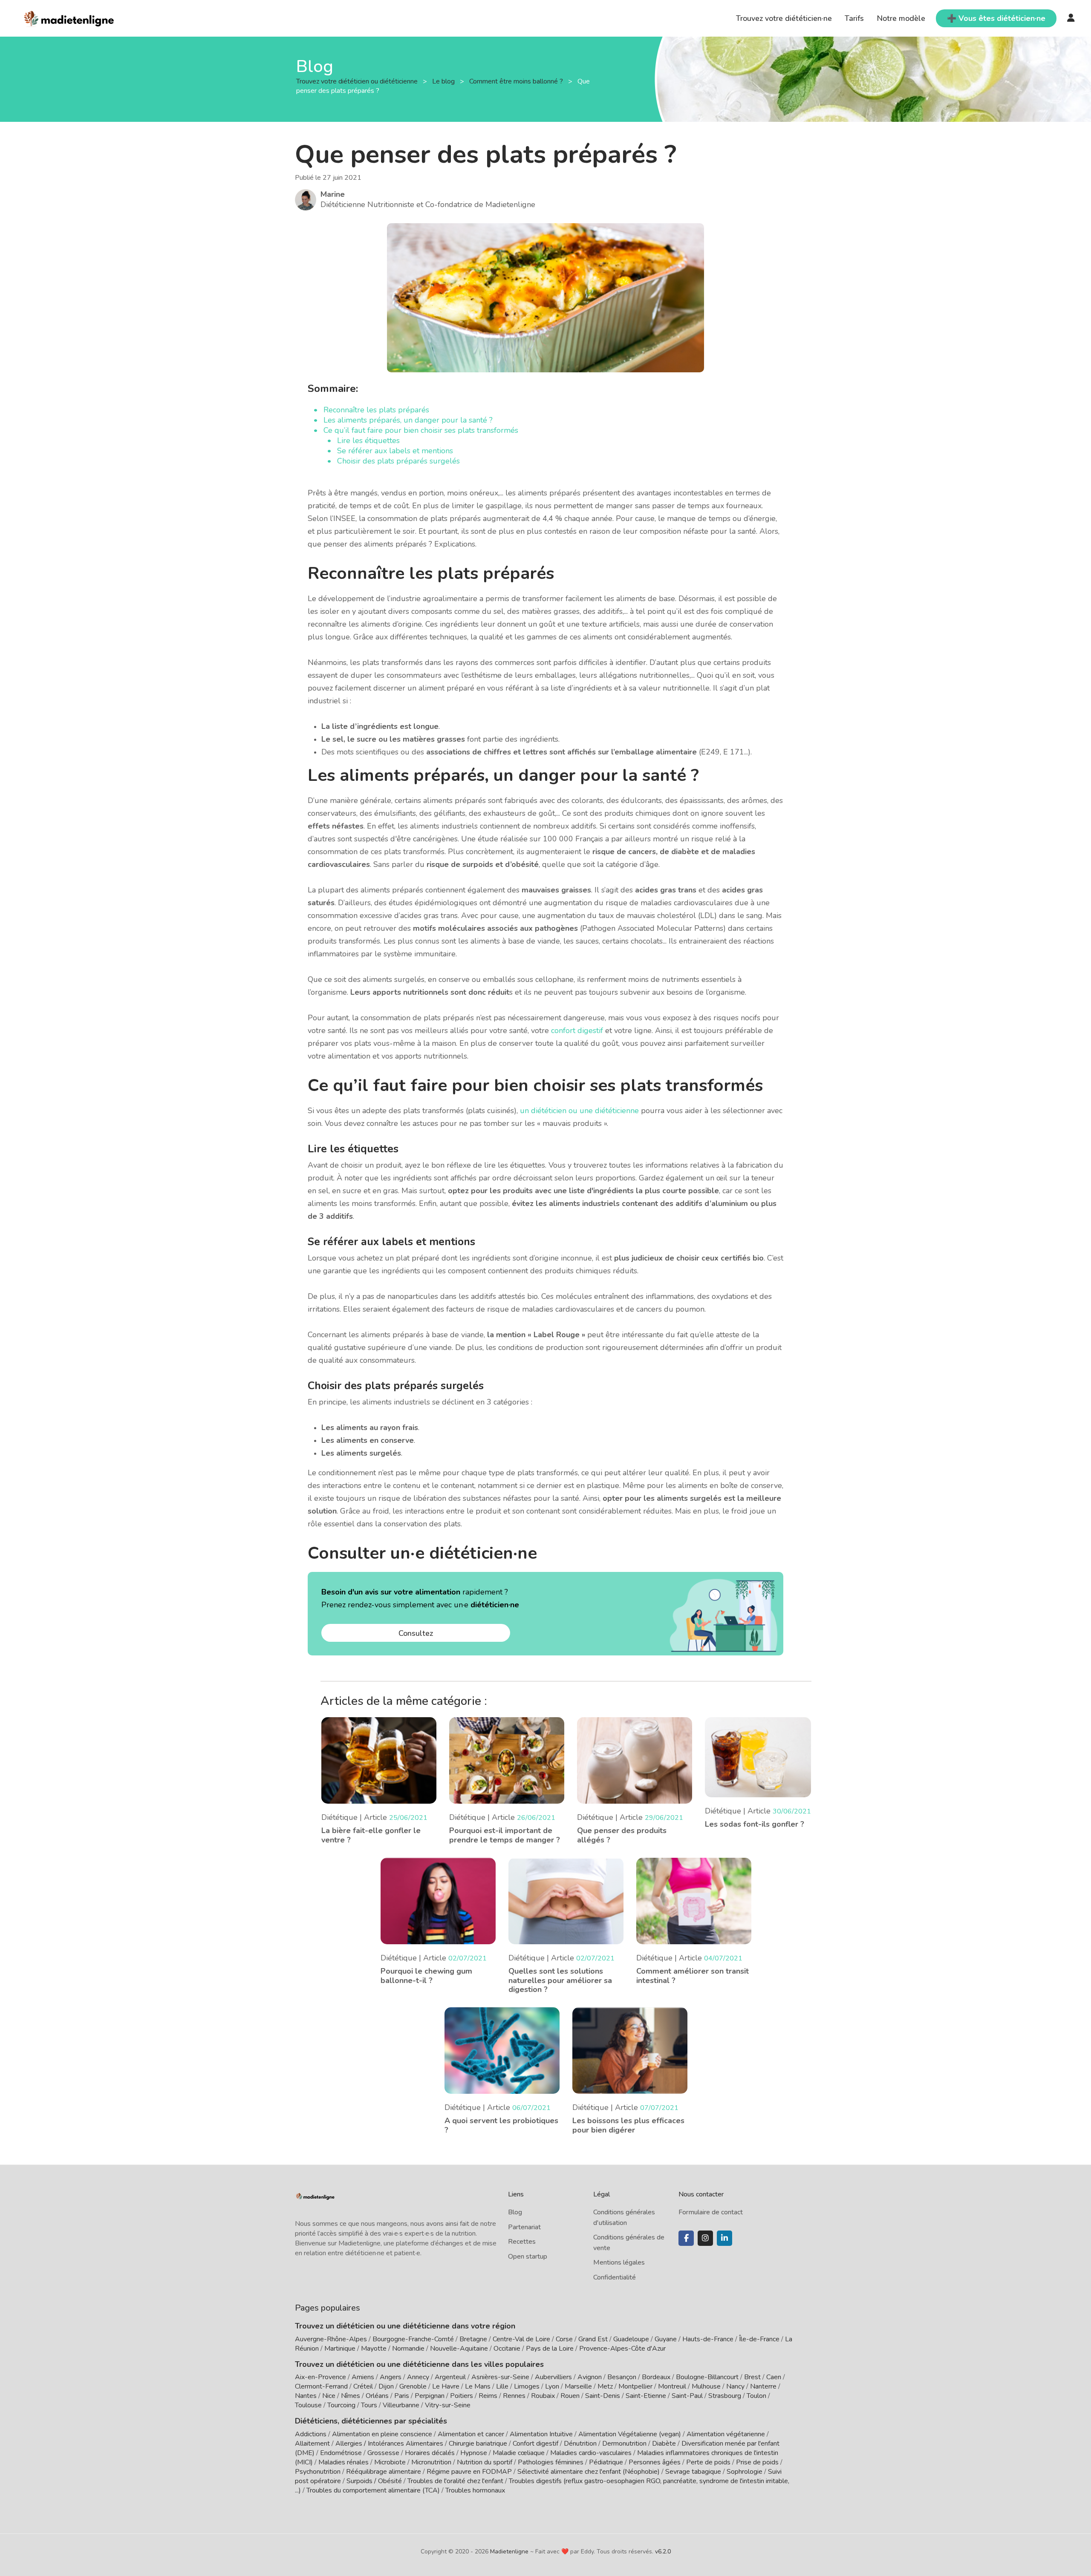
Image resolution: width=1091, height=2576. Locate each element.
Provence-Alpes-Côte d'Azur (622, 2349)
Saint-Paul (687, 2396)
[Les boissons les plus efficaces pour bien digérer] (630, 2050)
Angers (391, 2377)
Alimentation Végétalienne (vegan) (630, 2434)
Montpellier (635, 2386)
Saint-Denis (603, 2396)
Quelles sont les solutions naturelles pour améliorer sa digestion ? (560, 1980)
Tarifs (854, 18)
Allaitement (312, 2444)
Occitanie (507, 2349)
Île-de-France (759, 2339)
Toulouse (308, 2405)
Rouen (570, 2396)
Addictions (311, 2434)
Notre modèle (901, 18)
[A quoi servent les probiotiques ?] (502, 2050)
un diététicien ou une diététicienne (579, 1111)
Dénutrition (580, 2444)
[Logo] (69, 17)
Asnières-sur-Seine (500, 2377)
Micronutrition (431, 2462)
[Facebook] (686, 2238)
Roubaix (543, 2396)
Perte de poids (708, 2462)
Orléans (377, 2396)
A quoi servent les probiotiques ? (501, 2125)
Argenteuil (450, 2377)
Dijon (386, 2386)
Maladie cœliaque (519, 2453)
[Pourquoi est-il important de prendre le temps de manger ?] (507, 1760)
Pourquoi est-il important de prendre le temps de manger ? (505, 1835)
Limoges (527, 2386)
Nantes (306, 2396)
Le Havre (446, 2386)
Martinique (340, 2349)
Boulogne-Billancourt (707, 2377)
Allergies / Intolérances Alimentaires (389, 2444)
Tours (369, 2405)
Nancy (735, 2386)
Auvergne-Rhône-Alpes (331, 2339)
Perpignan (430, 2396)
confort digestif (577, 1030)
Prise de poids (757, 2462)
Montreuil (672, 2386)
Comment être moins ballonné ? (517, 81)
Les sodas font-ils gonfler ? (755, 1824)
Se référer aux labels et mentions (395, 451)
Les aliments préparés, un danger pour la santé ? (408, 420)
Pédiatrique (606, 2462)
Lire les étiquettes (368, 440)
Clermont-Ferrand (321, 2386)
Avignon (590, 2377)
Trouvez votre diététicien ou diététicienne (358, 81)
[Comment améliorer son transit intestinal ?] (694, 1900)
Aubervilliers (553, 2377)
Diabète (664, 2444)
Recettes (522, 2242)
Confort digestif (535, 2444)
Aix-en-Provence (320, 2377)
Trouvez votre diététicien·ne (784, 18)
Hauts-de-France (708, 2339)
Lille (502, 2386)
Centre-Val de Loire (521, 2339)
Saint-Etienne (646, 2396)
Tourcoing (341, 2405)
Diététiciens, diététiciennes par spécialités (371, 2421)
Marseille (578, 2386)
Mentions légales (619, 2262)
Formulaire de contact (711, 2212)
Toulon (756, 2396)
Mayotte (374, 2349)
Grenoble (413, 2386)
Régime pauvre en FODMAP (469, 2472)
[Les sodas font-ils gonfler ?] (758, 1756)
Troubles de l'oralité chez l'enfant (455, 2481)
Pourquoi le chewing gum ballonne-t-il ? (426, 1976)
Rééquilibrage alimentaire (384, 2472)
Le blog (444, 81)
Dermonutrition (625, 2444)
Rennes (514, 2396)
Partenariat (524, 2227)
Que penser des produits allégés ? (622, 1835)
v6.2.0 (663, 2552)
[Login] (1071, 18)
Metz (605, 2386)
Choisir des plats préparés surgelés (398, 461)
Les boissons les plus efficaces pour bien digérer (628, 2125)
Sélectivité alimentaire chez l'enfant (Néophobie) (589, 2472)
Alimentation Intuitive (541, 2434)
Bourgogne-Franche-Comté (413, 2339)
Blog (515, 2212)
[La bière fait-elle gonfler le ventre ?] (379, 1760)
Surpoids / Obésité (374, 2481)
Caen (774, 2377)
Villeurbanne (401, 2405)
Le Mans (478, 2386)
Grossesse (383, 2453)
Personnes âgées (655, 2462)
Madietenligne (509, 2552)
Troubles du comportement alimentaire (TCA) (373, 2490)
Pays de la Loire (550, 2349)
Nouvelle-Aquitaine (459, 2349)
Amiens (363, 2377)
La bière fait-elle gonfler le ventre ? (371, 1835)
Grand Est (593, 2339)
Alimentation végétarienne (726, 2434)
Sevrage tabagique (693, 2472)
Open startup (528, 2257)
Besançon (622, 2377)
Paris (402, 2396)
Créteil (363, 2386)
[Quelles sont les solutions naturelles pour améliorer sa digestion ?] (566, 1900)
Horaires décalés (430, 2453)
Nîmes (351, 2396)
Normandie (408, 2349)
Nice (329, 2396)
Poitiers (462, 2396)
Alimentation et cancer (471, 2434)
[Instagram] (705, 2238)
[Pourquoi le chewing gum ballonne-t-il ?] (438, 1900)
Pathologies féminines (551, 2462)
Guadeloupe (631, 2339)
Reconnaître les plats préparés (376, 410)
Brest (752, 2377)
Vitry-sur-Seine (448, 2405)
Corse (564, 2339)
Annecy (418, 2377)
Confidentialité (615, 2277)
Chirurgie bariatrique (478, 2444)
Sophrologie (745, 2472)
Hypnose (474, 2453)
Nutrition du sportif (485, 2462)
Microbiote (391, 2462)
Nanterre (763, 2386)
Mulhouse (706, 2386)
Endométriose (341, 2453)
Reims (488, 2396)
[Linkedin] (724, 2238)
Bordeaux (656, 2377)
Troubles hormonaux (475, 2490)
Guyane (666, 2339)
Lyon (552, 2386)
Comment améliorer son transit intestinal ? (693, 1976)
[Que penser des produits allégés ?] (635, 1760)
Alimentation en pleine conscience (382, 2434)
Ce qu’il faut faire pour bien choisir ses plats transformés (421, 430)
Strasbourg (725, 2396)
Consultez (416, 1633)
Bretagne (473, 2339)
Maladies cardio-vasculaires (591, 2453)
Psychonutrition (318, 2472)
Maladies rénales (343, 2462)
